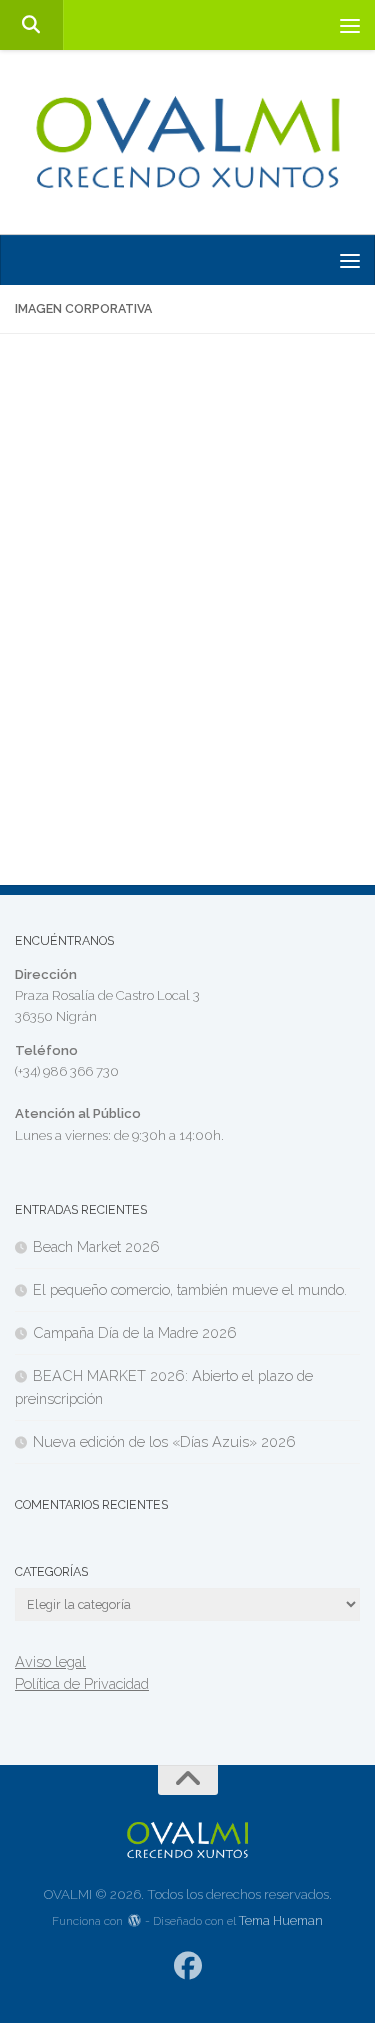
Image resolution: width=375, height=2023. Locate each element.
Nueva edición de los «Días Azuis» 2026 (164, 1441)
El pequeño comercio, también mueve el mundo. (190, 1289)
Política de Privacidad (82, 1683)
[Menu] (350, 25)
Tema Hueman (281, 1920)
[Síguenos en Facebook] (187, 1966)
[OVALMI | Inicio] (187, 142)
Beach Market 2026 (96, 1246)
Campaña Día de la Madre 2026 (135, 1332)
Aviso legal (50, 1661)
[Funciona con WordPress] (134, 1921)
